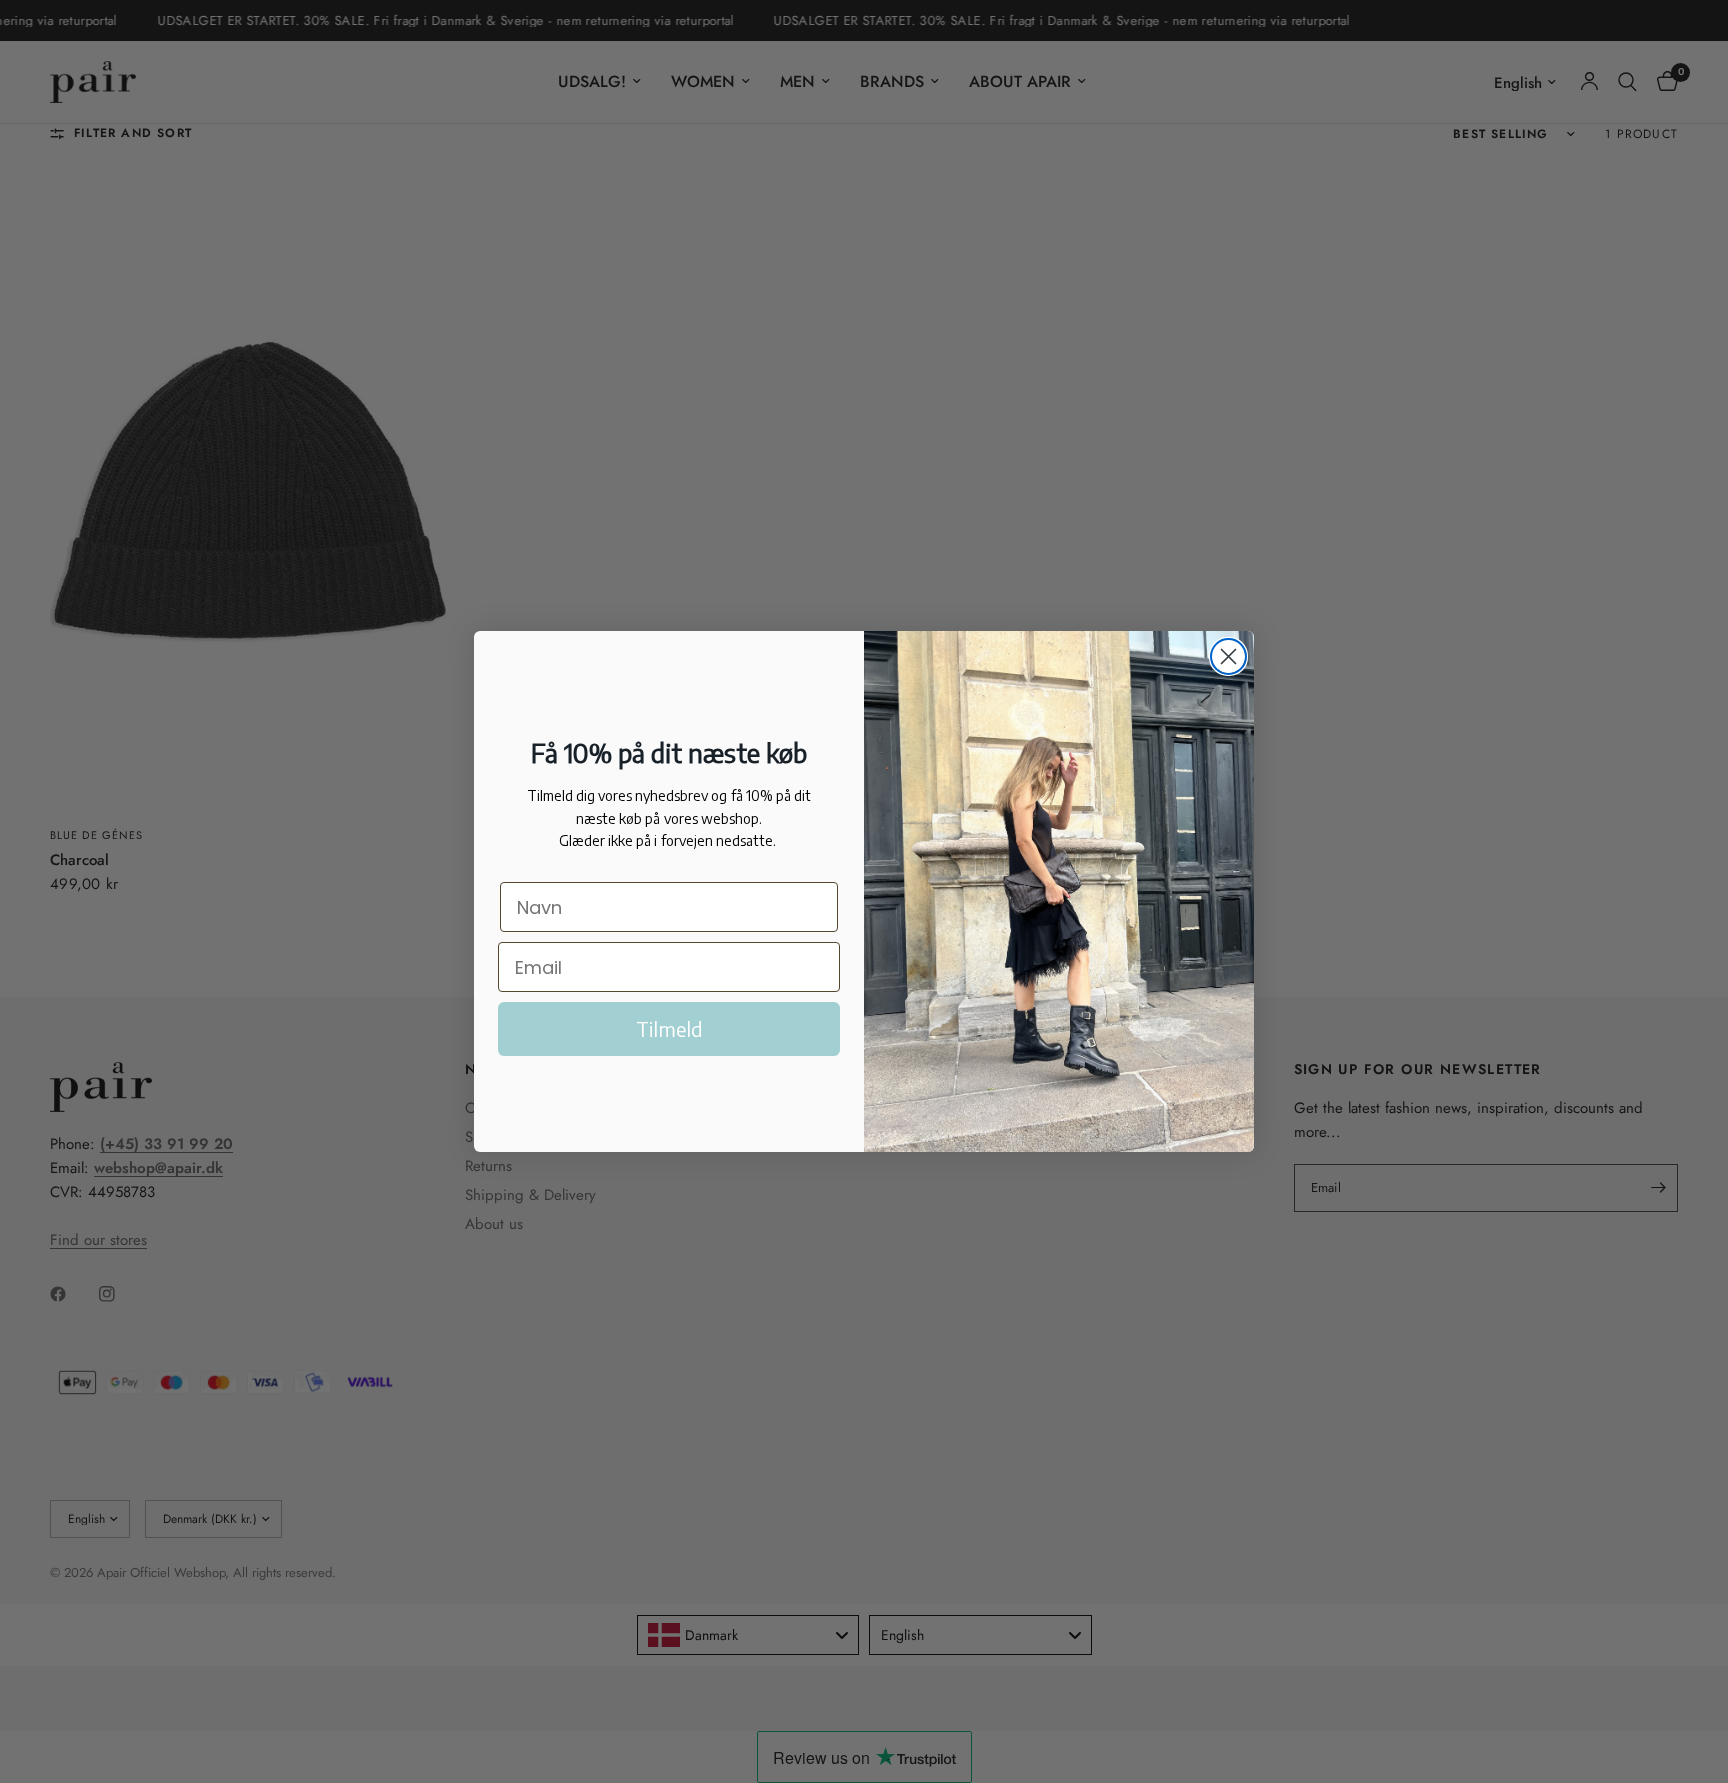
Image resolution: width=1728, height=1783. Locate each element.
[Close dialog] (1228, 656)
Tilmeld (669, 1028)
